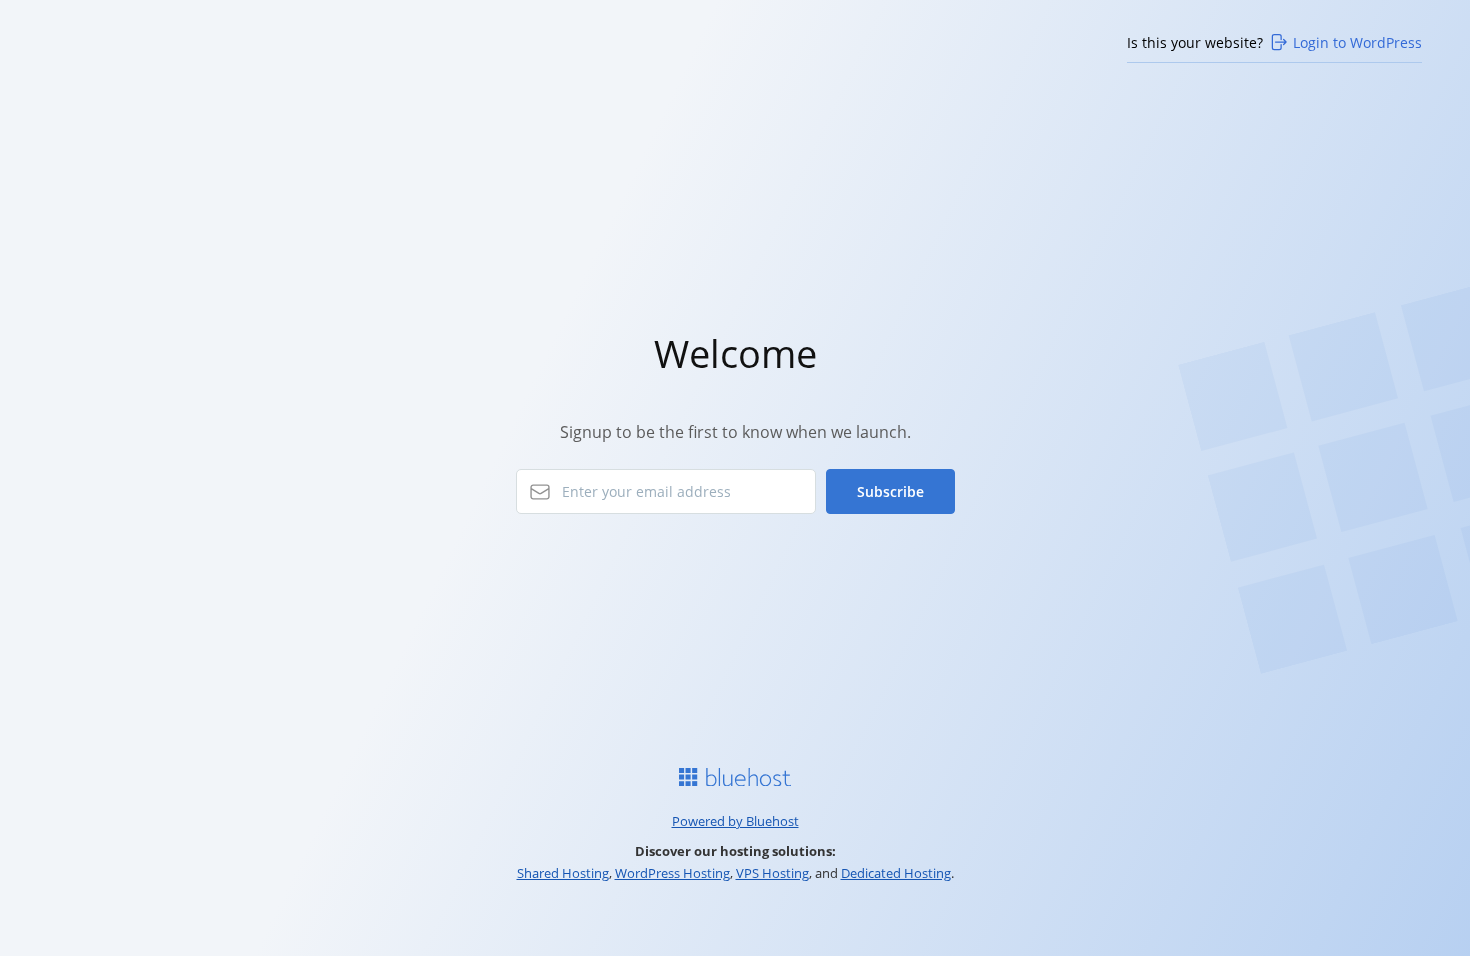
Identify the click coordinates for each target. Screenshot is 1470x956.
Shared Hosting (563, 873)
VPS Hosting (772, 873)
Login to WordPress (1357, 42)
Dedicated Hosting (896, 873)
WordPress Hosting (672, 873)
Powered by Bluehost (735, 821)
